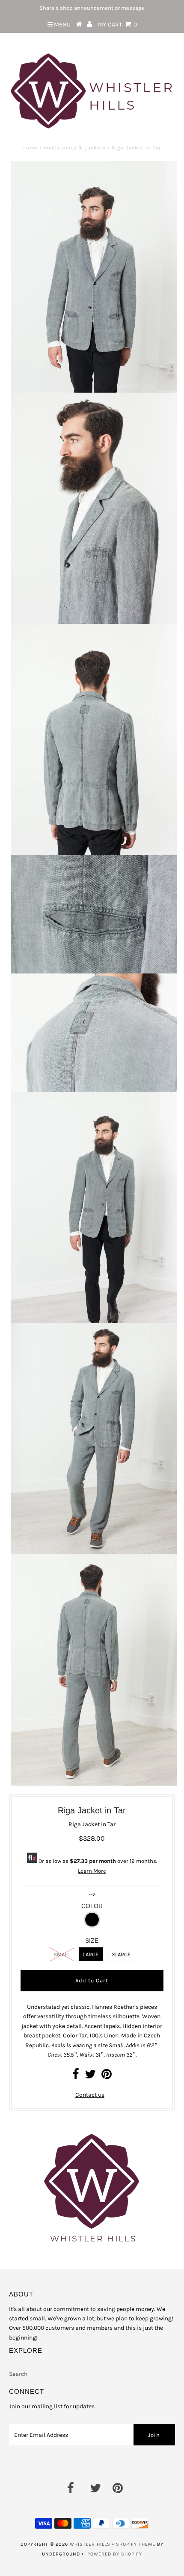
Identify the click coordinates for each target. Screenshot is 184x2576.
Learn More (92, 1871)
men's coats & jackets (75, 148)
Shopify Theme (136, 2544)
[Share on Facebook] (76, 2076)
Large (91, 1954)
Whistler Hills (90, 2544)
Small (62, 1954)
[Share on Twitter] (90, 2076)
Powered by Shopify (115, 2554)
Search (18, 2374)
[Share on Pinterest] (107, 2076)
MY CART (117, 25)
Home (30, 148)
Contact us (90, 2095)
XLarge (121, 1954)
